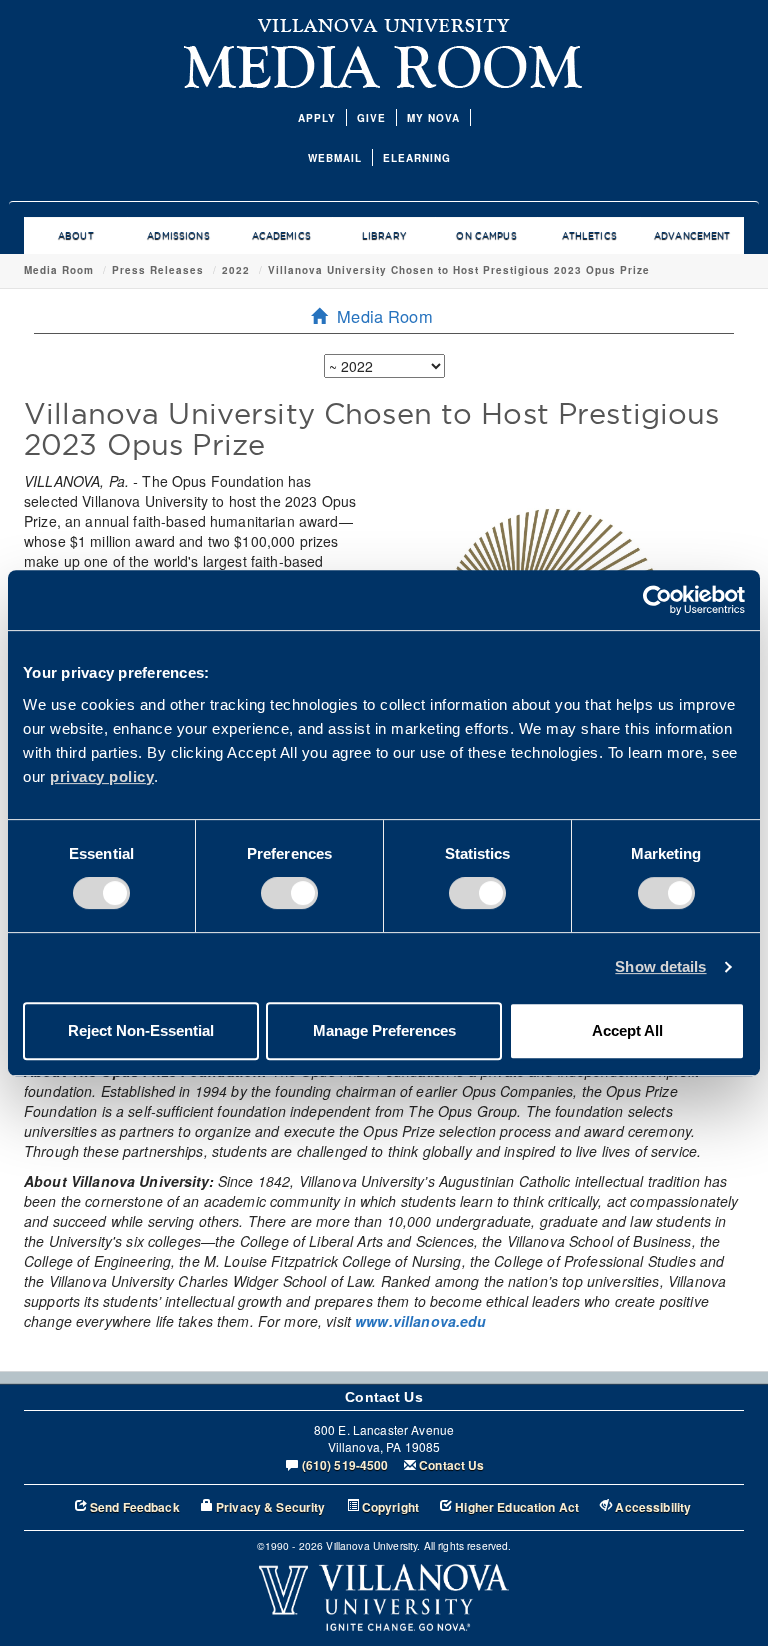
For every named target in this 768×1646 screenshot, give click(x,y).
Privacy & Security (271, 1507)
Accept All (627, 1030)
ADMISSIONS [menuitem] (178, 236)
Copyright (390, 1507)
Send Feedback (135, 1507)
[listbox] (384, 366)
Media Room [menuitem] (384, 316)
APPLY (317, 118)
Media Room (59, 270)
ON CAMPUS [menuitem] (486, 236)
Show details (660, 966)
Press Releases (158, 270)
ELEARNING (417, 158)
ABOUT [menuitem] (76, 236)
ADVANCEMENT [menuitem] (692, 236)
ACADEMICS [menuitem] (281, 236)
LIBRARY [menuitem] (384, 236)
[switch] (289, 893)
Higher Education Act (517, 1507)
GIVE (371, 118)
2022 (236, 270)
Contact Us (451, 1465)
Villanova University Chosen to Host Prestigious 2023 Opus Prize (459, 270)
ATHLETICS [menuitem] (589, 236)
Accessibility (653, 1507)
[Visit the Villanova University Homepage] (384, 24)
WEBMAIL (335, 158)
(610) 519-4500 (345, 1465)
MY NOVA (433, 118)
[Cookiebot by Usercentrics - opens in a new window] (657, 600)
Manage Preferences (384, 1030)
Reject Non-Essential (141, 1030)
